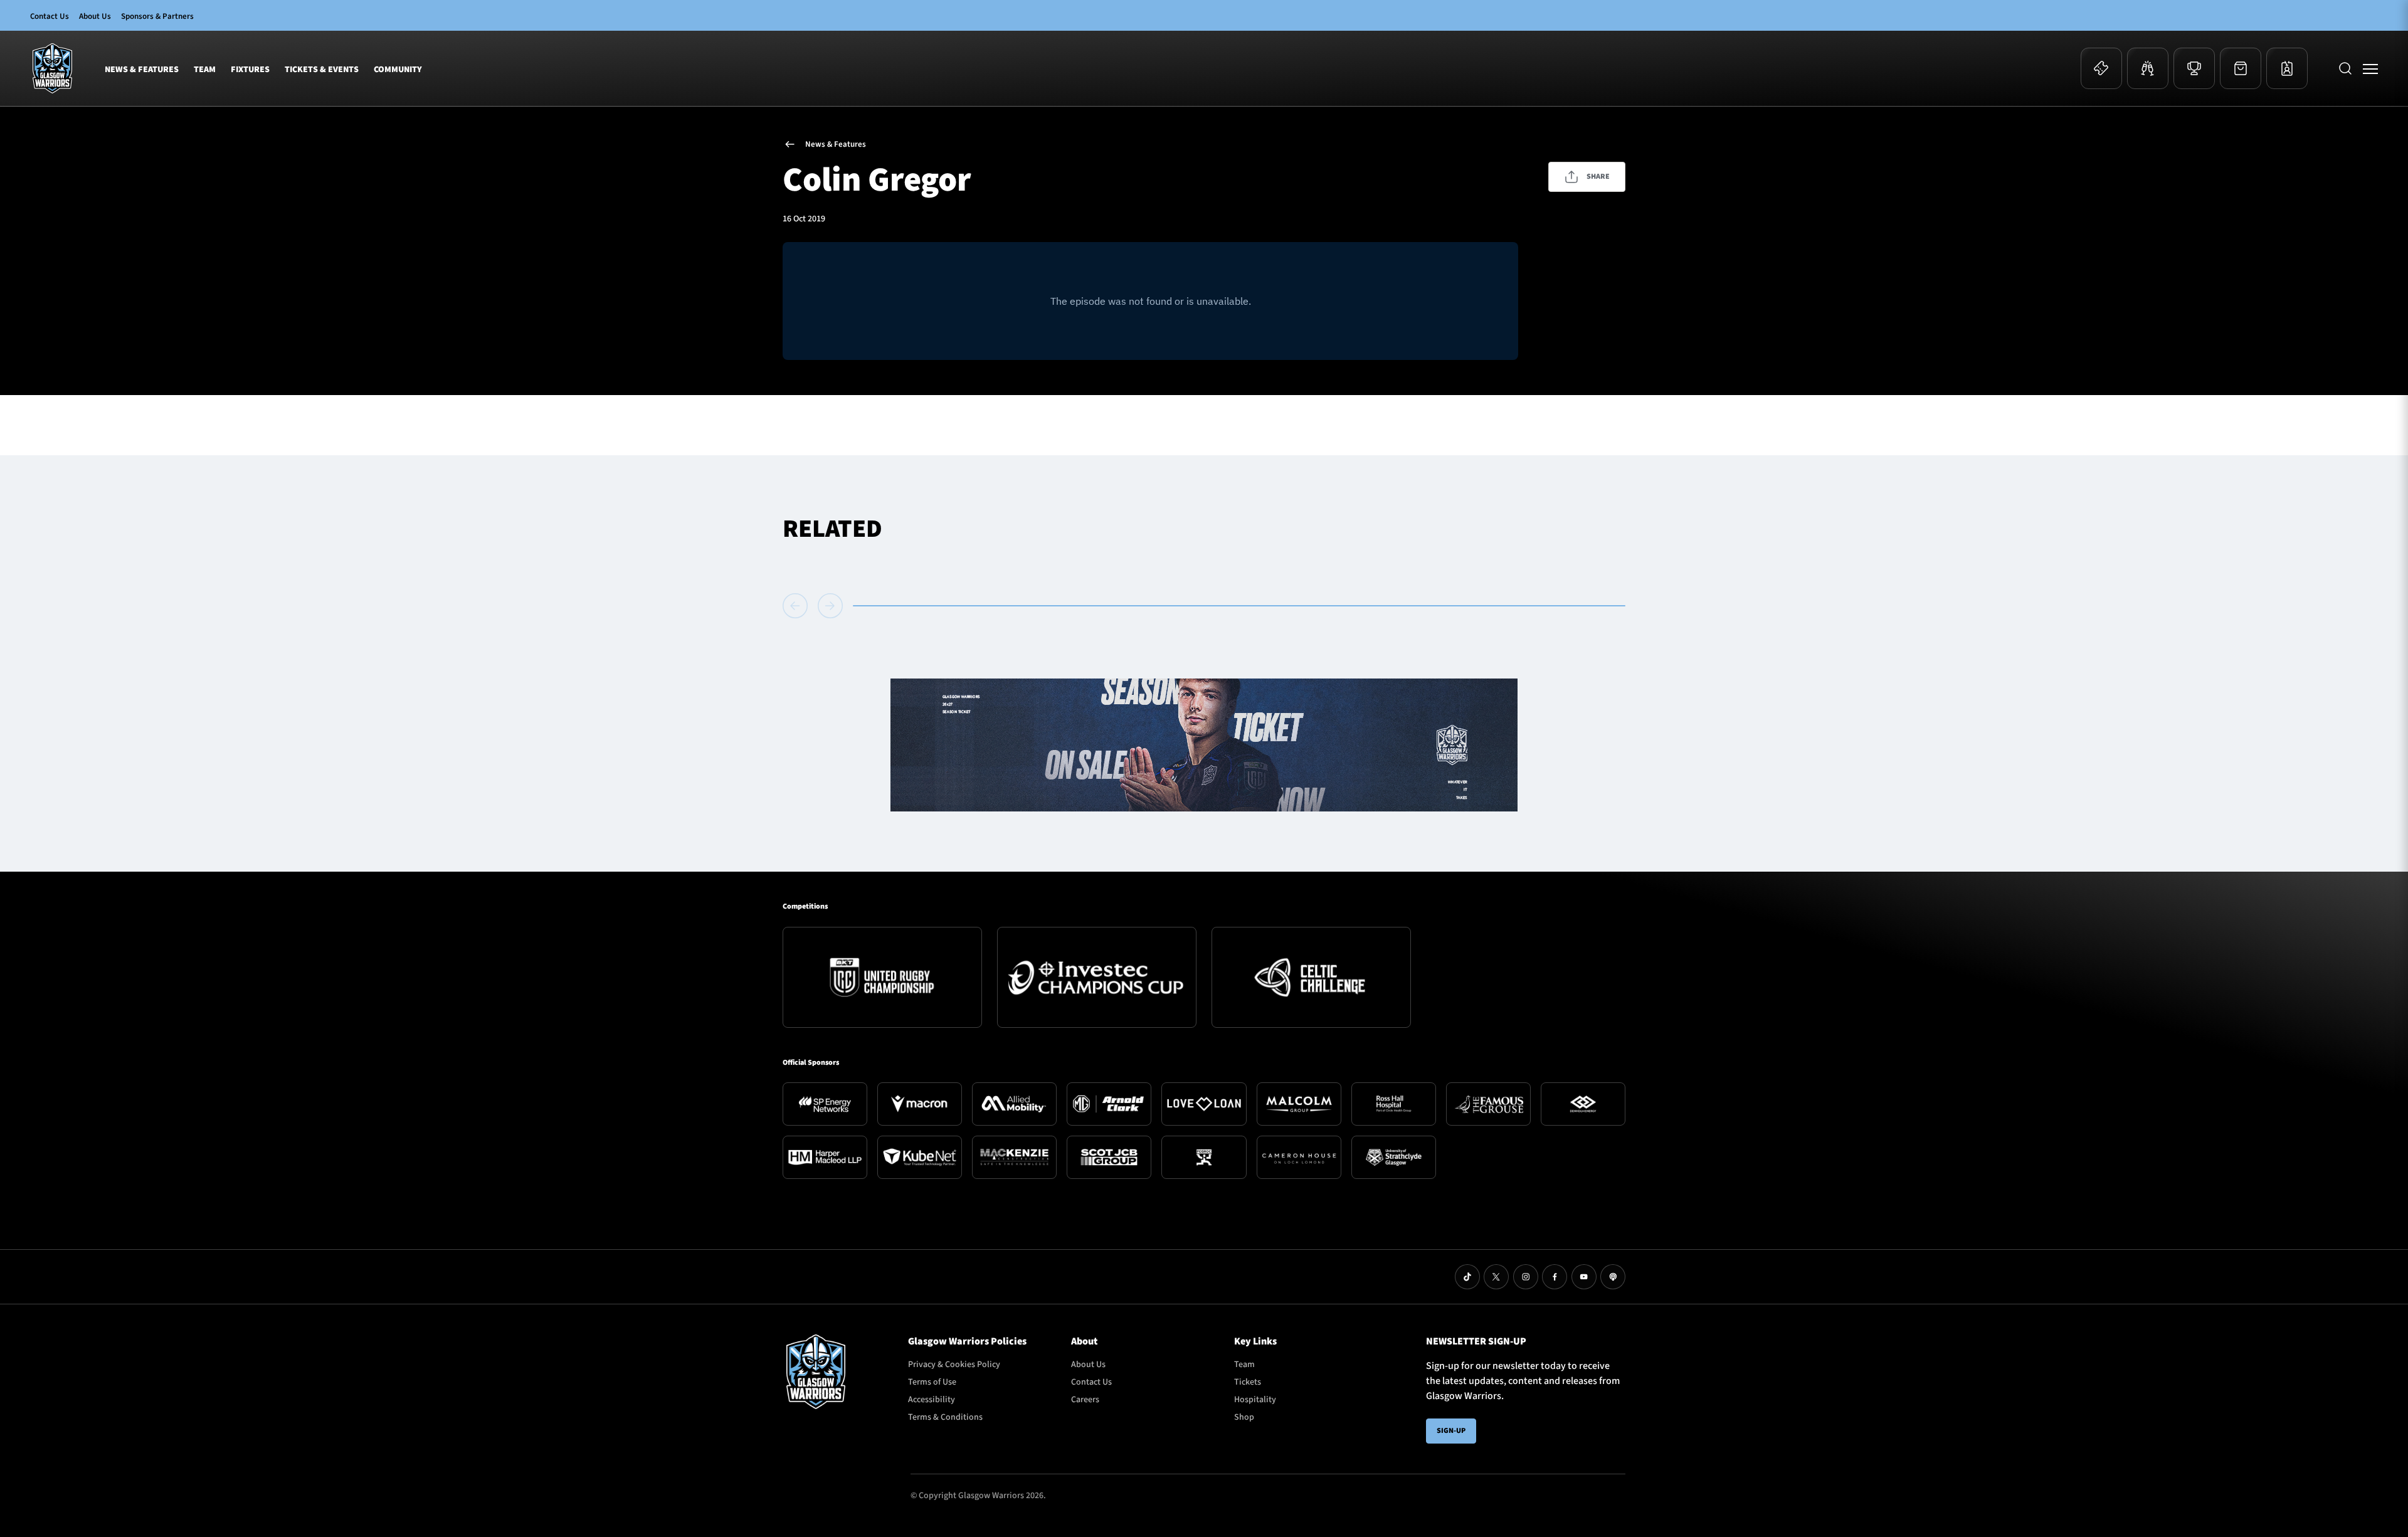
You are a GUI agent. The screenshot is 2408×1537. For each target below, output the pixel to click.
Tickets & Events (322, 70)
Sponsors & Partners (157, 16)
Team (205, 70)
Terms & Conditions (945, 1417)
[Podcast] (1613, 1277)
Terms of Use (932, 1382)
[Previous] (798, 606)
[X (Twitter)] (1496, 1277)
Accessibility (932, 1400)
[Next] (830, 606)
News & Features (142, 70)
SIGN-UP (1451, 1431)
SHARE (1598, 177)
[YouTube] (1584, 1277)
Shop (1244, 1417)
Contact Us (50, 16)
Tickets (1248, 1382)
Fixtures (250, 70)
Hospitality (1255, 1400)
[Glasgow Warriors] (52, 68)
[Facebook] (1555, 1277)
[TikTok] (1467, 1277)
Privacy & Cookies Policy (954, 1365)
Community (398, 70)
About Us (95, 16)
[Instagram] (1526, 1277)
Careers (1085, 1400)
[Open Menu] (2370, 68)
